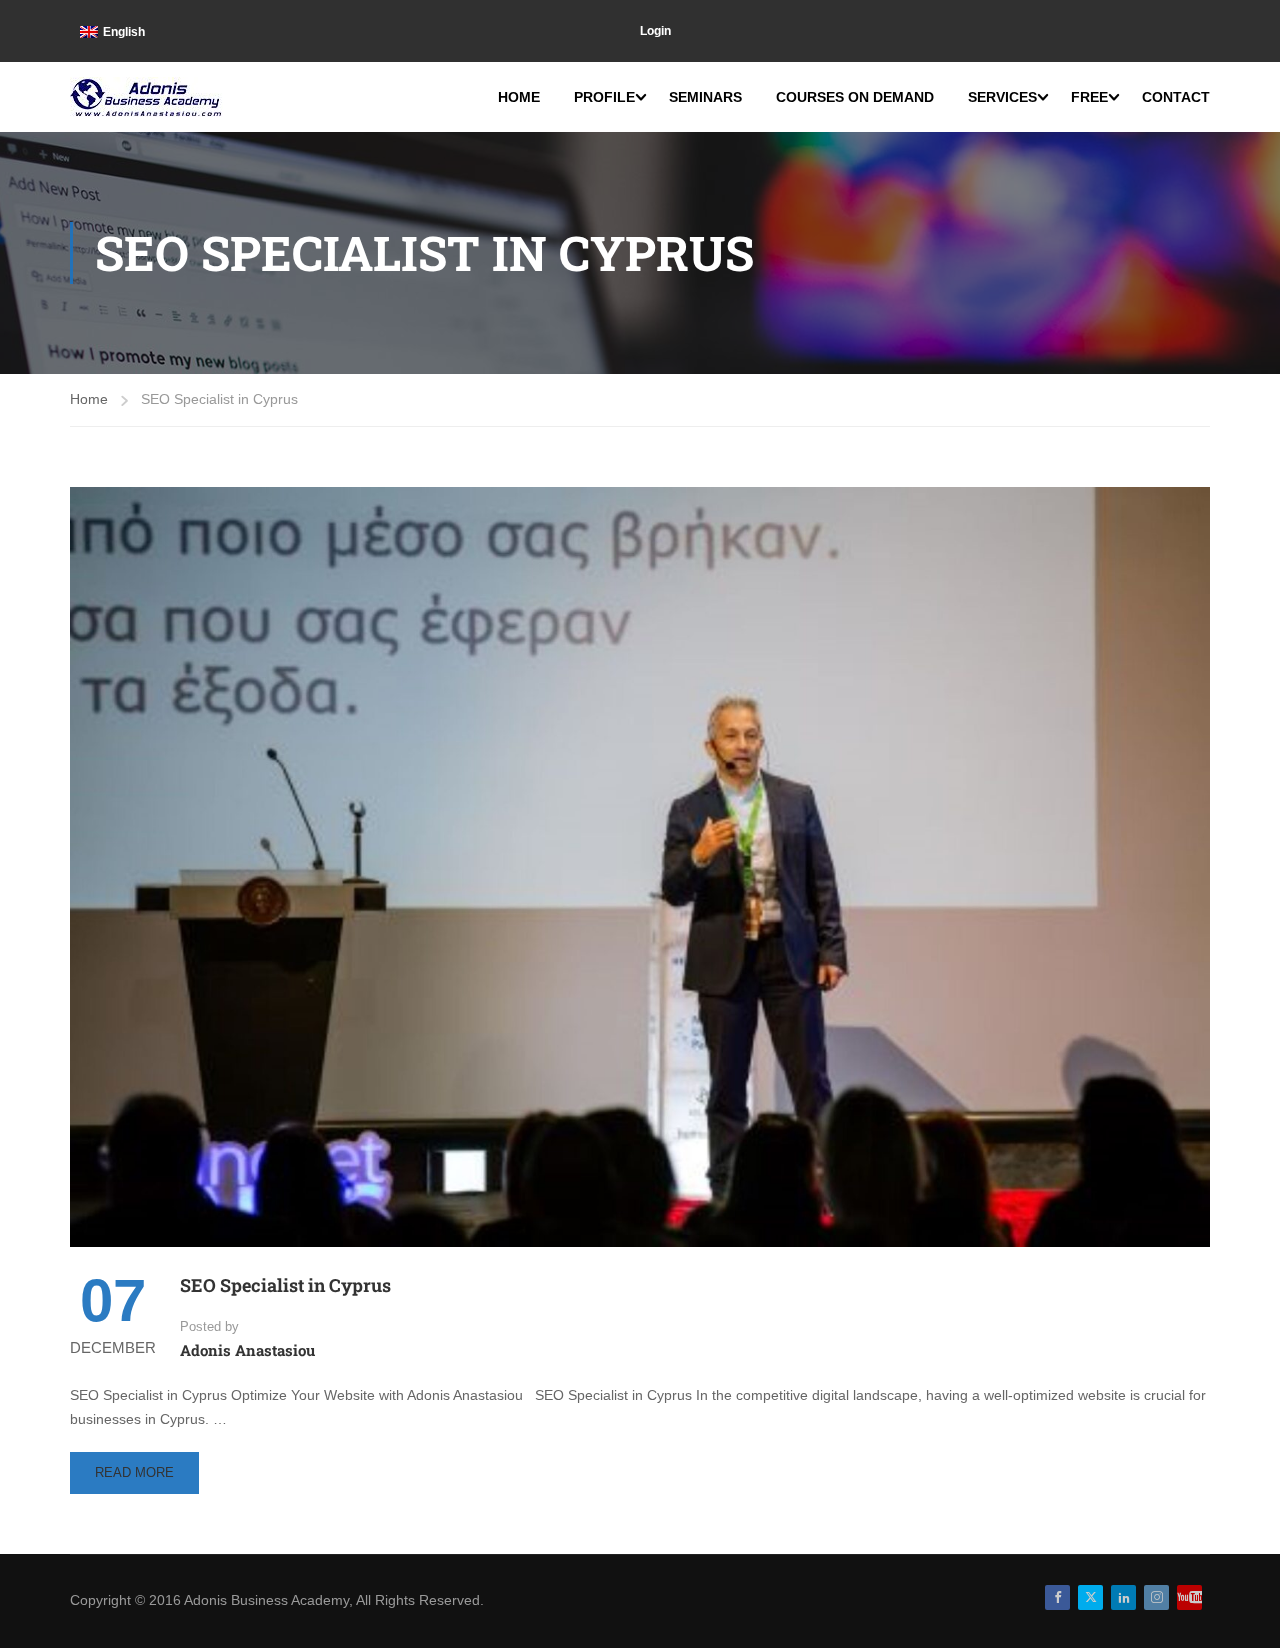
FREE (1089, 97)
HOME (519, 97)
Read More (134, 1479)
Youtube (1189, 1597)
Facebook (1057, 1597)
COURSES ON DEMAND (855, 97)
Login (655, 31)
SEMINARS (705, 97)
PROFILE (604, 97)
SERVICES (1002, 97)
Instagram (1156, 1597)
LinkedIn (1123, 1597)
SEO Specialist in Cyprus (285, 1285)
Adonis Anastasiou (247, 1350)
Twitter (1090, 1597)
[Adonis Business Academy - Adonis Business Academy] (147, 97)
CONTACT (1176, 97)
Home (89, 399)
